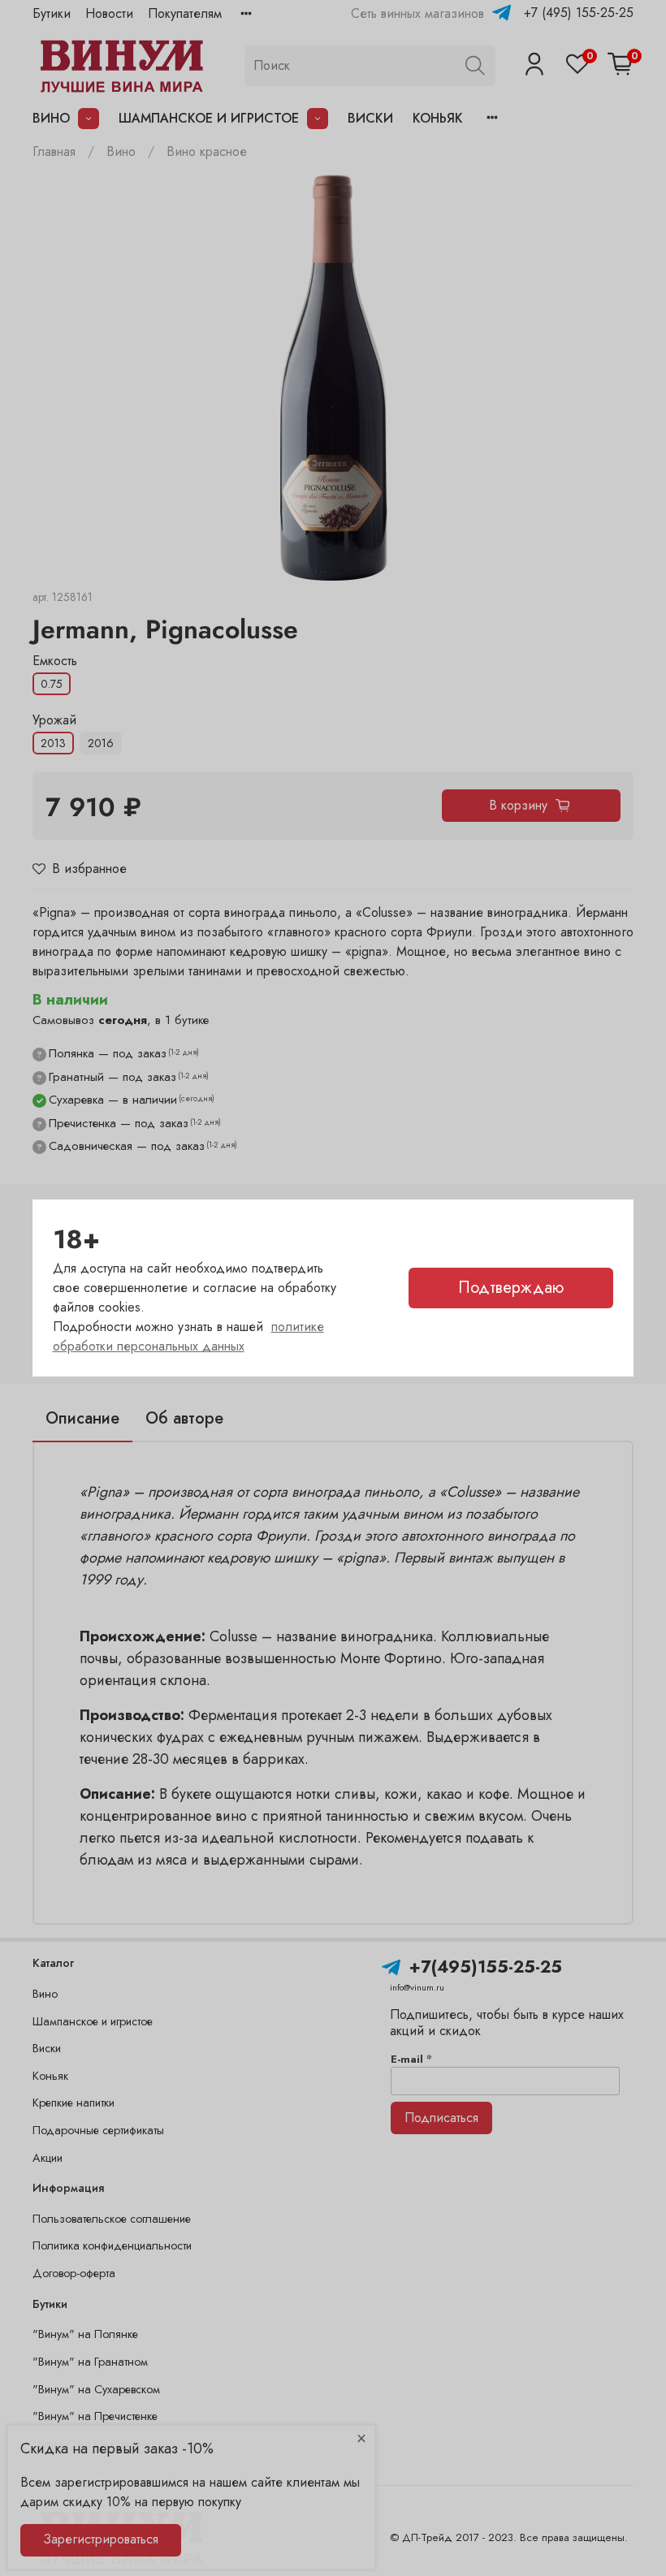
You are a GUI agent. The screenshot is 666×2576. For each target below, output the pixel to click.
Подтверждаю (511, 1288)
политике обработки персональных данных (188, 1336)
